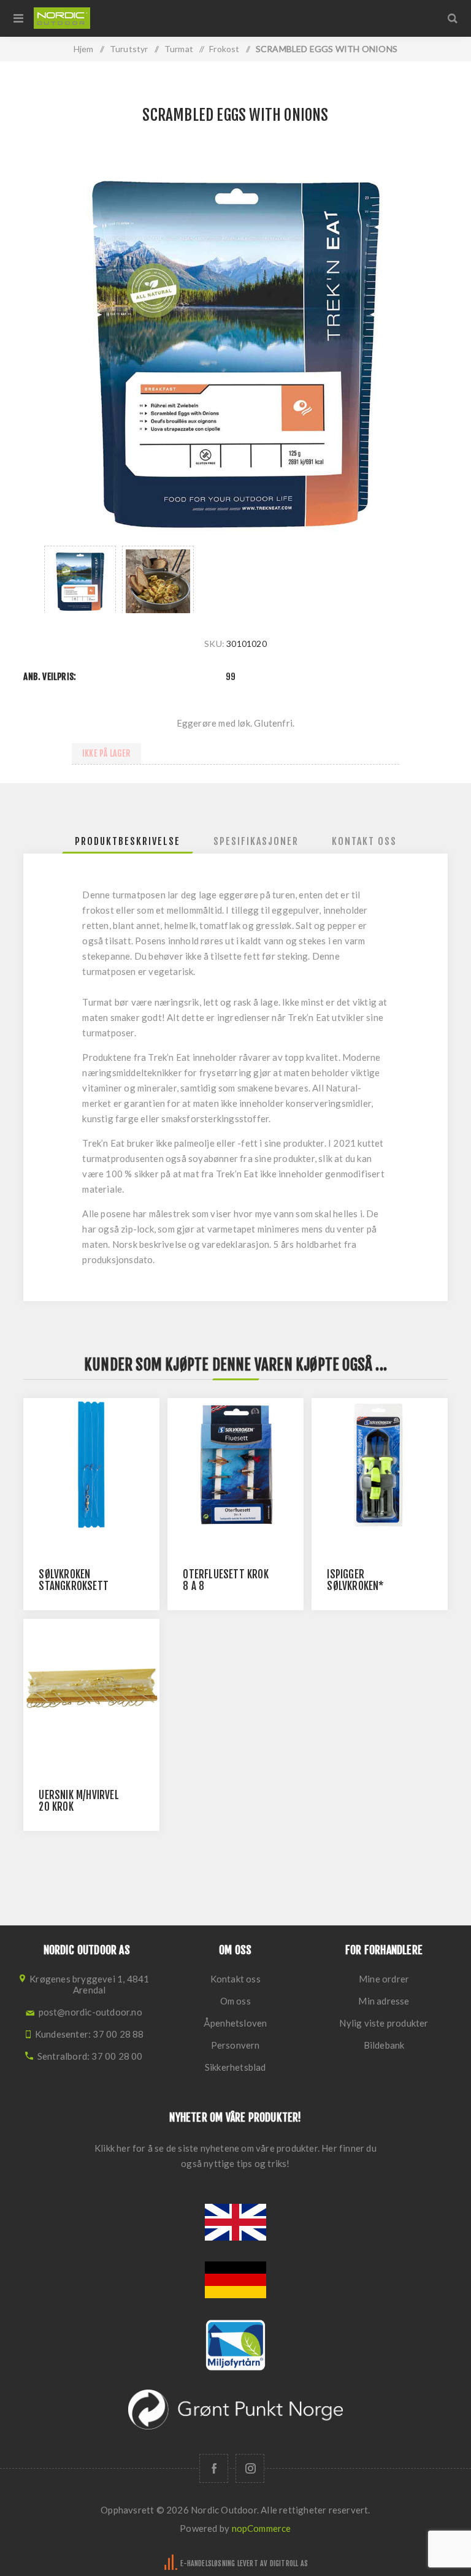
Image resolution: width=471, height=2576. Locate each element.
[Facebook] (214, 2468)
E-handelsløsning (208, 2563)
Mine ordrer (384, 1979)
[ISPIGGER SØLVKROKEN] (379, 1466)
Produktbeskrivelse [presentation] (128, 841)
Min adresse (384, 2001)
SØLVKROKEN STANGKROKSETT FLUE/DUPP (74, 1586)
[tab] (128, 841)
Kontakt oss (235, 1979)
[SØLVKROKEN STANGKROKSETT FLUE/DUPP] (91, 1466)
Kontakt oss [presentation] (364, 841)
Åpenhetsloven (235, 2023)
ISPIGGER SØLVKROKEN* (355, 1580)
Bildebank (384, 2045)
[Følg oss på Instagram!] (250, 2468)
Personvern (235, 2045)
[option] (80, 579)
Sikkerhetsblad (235, 2067)
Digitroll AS (289, 2563)
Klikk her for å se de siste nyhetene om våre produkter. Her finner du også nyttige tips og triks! (235, 2156)
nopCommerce (262, 2528)
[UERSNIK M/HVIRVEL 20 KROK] (91, 1687)
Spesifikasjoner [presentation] (256, 841)
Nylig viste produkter (384, 2023)
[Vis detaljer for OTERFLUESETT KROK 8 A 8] (235, 1466)
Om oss (235, 2001)
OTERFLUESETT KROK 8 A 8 (225, 1580)
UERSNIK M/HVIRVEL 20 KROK (78, 1801)
